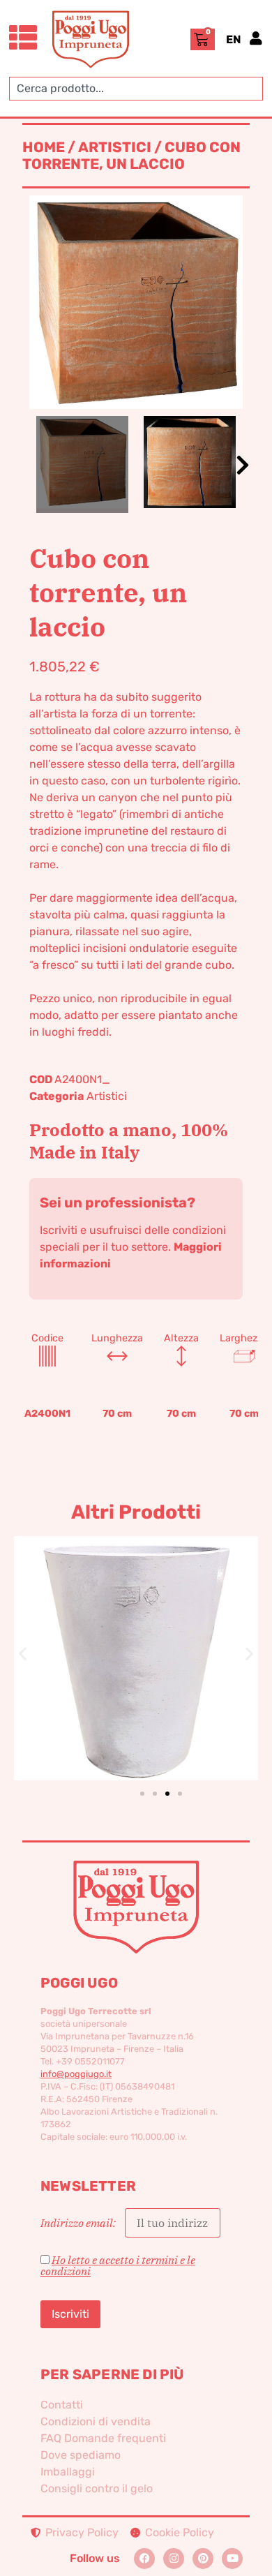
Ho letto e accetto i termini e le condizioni (118, 2265)
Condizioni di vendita (96, 2421)
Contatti (62, 2405)
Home (44, 147)
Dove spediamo (81, 2455)
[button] (243, 465)
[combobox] (136, 89)
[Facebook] (144, 2559)
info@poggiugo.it (76, 2074)
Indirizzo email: (79, 2223)
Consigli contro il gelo (97, 2488)
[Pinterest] (203, 2559)
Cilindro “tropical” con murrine (142, 1635)
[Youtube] (232, 2559)
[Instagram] (174, 2559)
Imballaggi (68, 2472)
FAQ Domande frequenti (103, 2438)
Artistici (115, 147)
